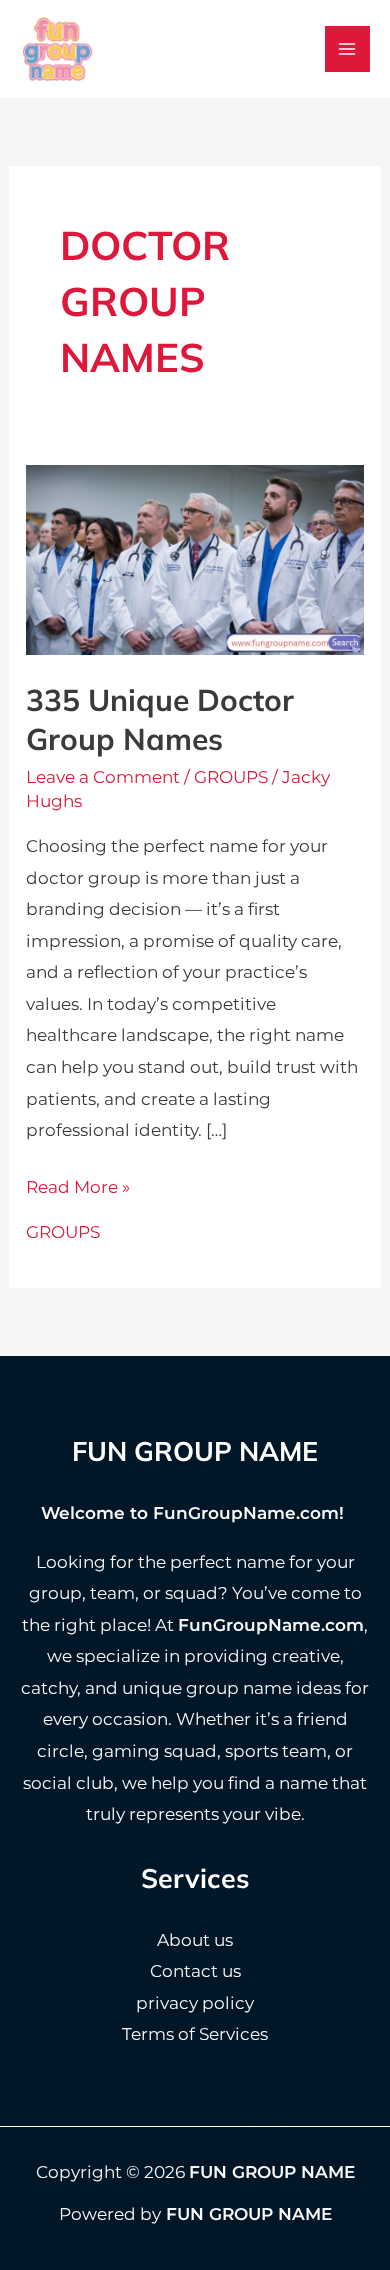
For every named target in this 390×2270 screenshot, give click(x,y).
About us (195, 1940)
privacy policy (195, 2003)
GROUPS (231, 777)
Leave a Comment (103, 777)
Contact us (195, 1971)
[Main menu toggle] (348, 49)
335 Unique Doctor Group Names (160, 719)
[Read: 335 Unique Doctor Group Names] (195, 559)
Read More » (78, 1190)
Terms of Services (195, 2034)
